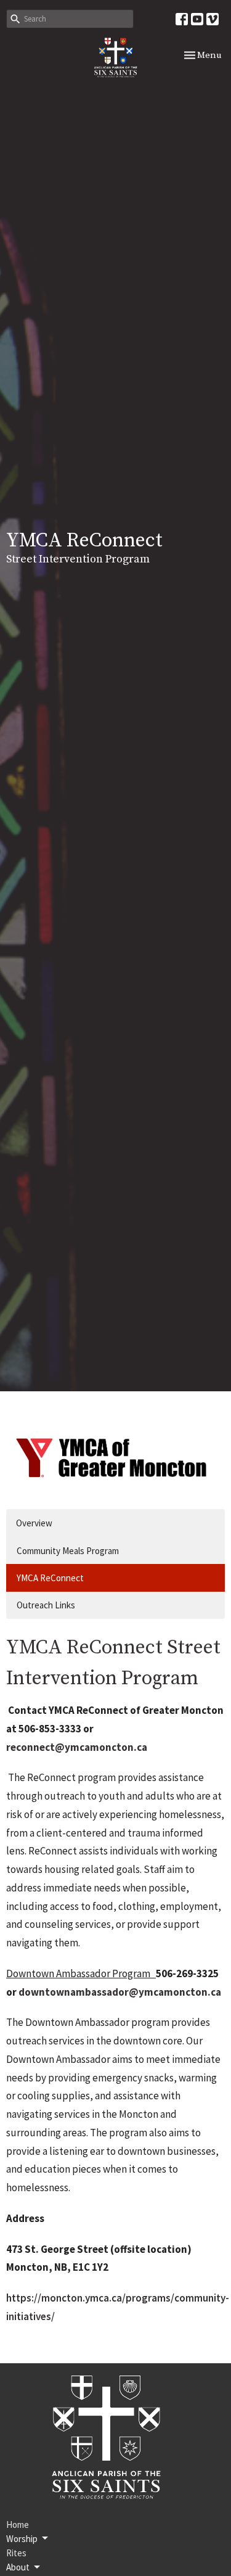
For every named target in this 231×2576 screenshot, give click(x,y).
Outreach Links (46, 1605)
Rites (16, 2553)
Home (18, 2525)
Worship (22, 2539)
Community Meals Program (68, 1551)
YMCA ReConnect (50, 1578)
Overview (34, 1523)
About (18, 2567)
